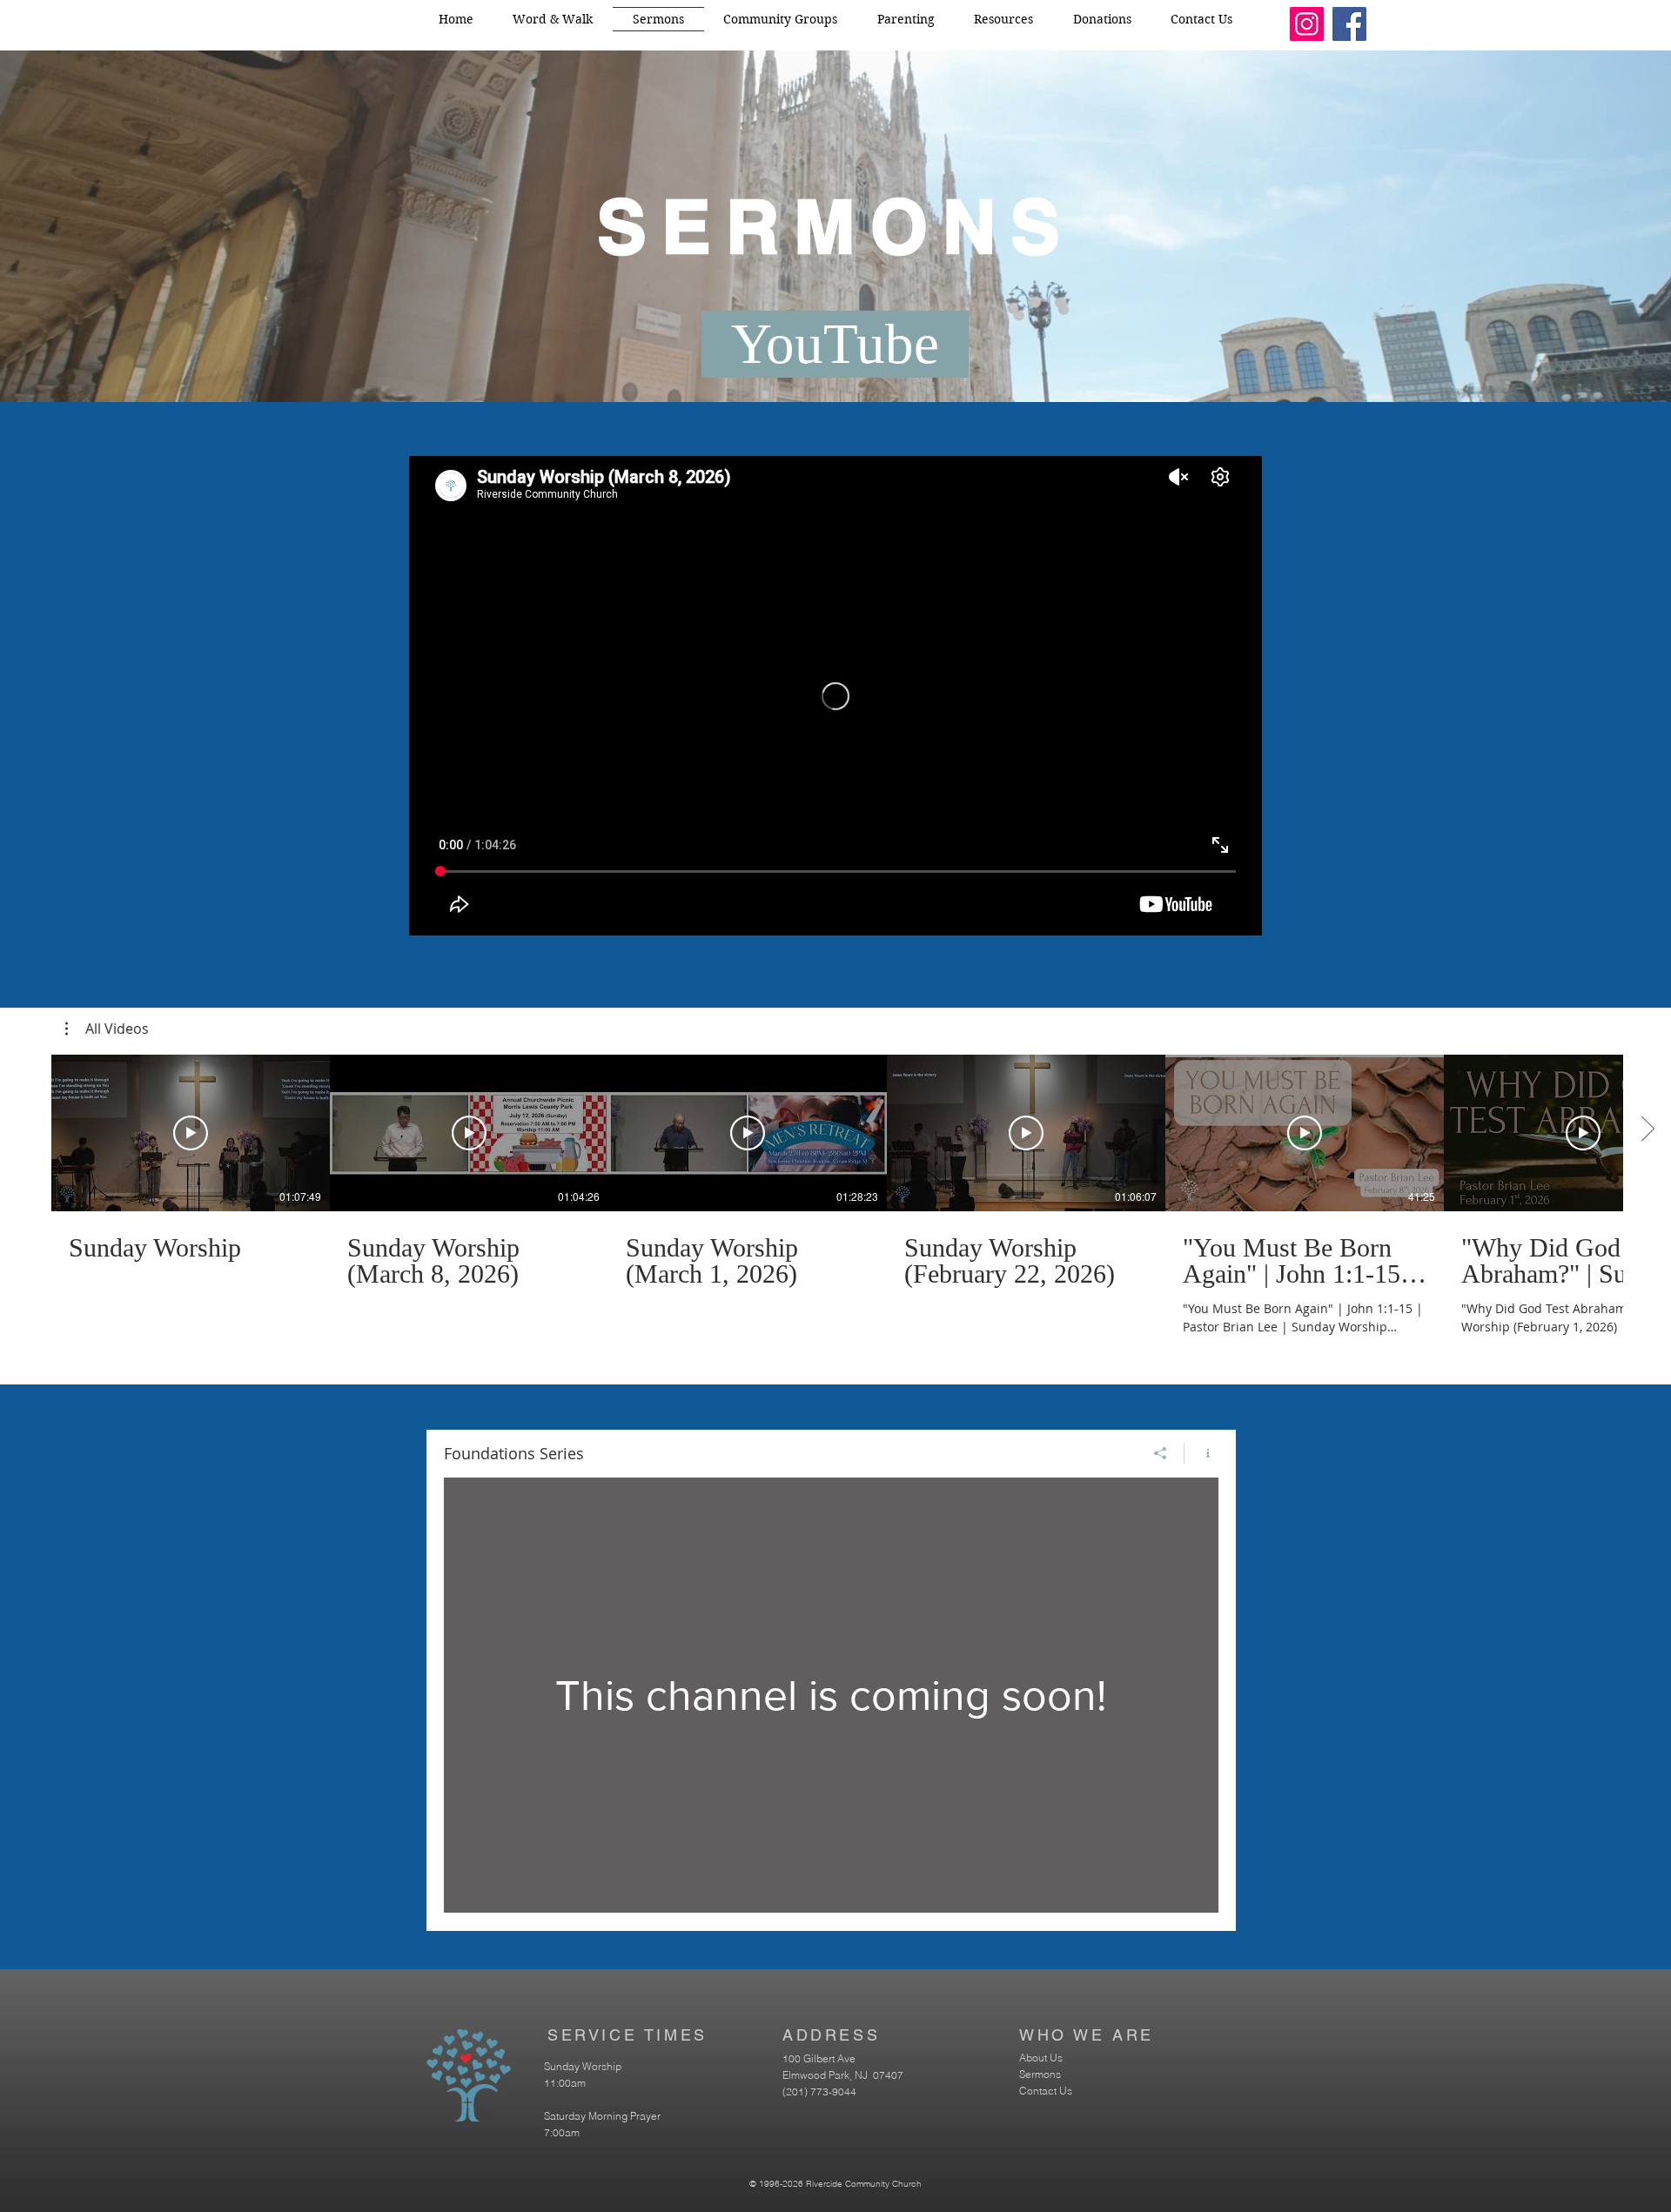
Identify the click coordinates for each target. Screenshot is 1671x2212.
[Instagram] (1307, 24)
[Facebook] (1349, 24)
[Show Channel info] (1201, 1453)
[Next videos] (1647, 1129)
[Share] (1161, 1453)
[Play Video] (191, 1133)
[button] (107, 1029)
